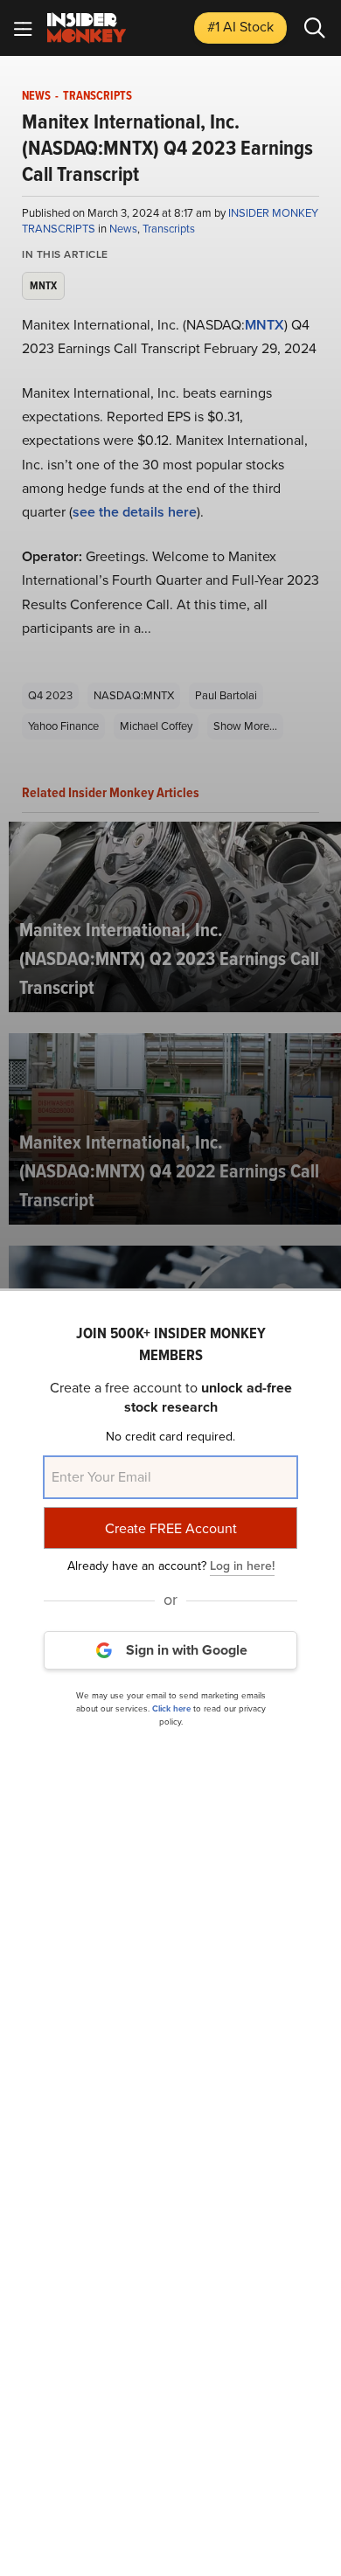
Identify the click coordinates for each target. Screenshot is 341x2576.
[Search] (315, 28)
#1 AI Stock (240, 27)
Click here (171, 1708)
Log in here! (242, 1566)
